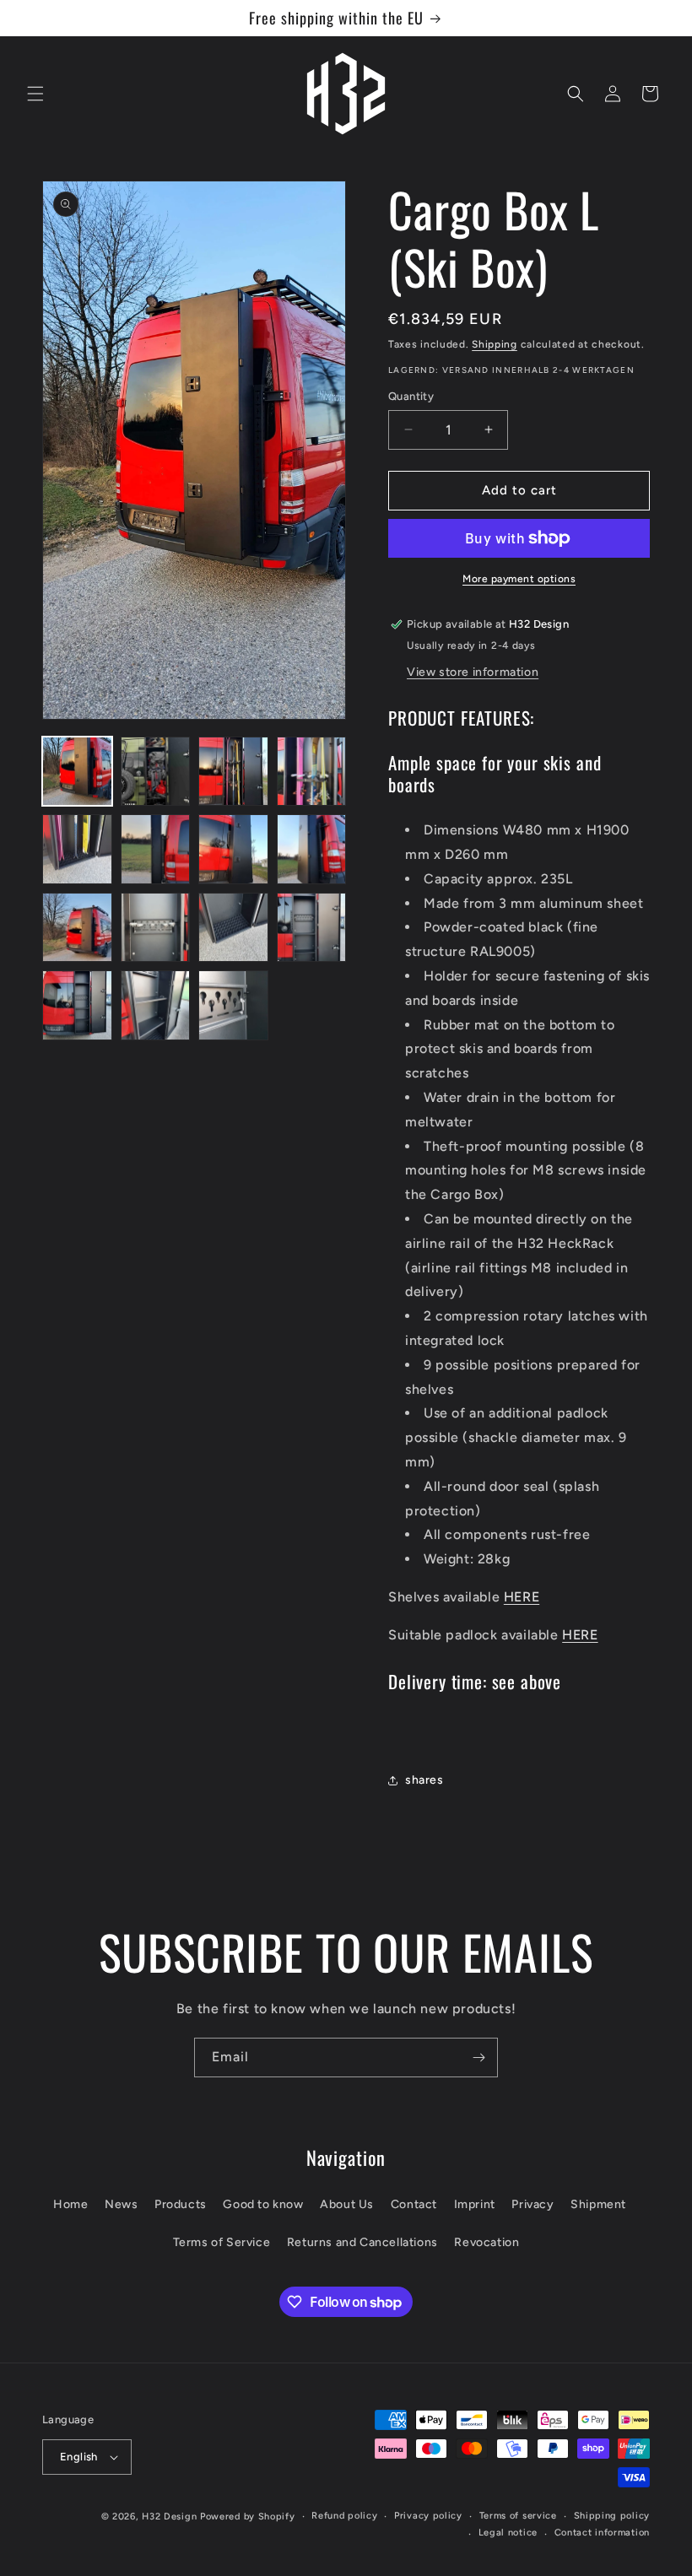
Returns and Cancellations (362, 2242)
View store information (473, 672)
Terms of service (518, 2516)
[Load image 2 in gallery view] (156, 772)
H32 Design (169, 2517)
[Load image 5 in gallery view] (77, 849)
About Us (347, 2204)
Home (70, 2204)
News (121, 2204)
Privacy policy (428, 2516)
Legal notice (508, 2533)
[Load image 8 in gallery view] (312, 849)
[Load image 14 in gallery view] (156, 1005)
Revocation (487, 2242)
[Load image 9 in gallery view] (77, 928)
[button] (35, 94)
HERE (522, 1597)
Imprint (475, 2204)
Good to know (263, 2204)
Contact (414, 2204)
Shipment (598, 2204)
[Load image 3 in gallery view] (233, 772)
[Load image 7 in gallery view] (233, 849)
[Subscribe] (478, 2058)
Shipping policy (612, 2516)
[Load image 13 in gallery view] (77, 1005)
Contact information (602, 2533)
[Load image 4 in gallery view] (312, 772)
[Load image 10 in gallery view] (156, 928)
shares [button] (424, 1780)
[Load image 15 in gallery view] (233, 1005)
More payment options (519, 579)
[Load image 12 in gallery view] (312, 928)
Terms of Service (222, 2242)
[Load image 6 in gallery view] (156, 849)
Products (181, 2204)
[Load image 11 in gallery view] (233, 928)
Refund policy (344, 2516)
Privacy (533, 2204)
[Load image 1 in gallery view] (77, 772)
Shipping (495, 344)
